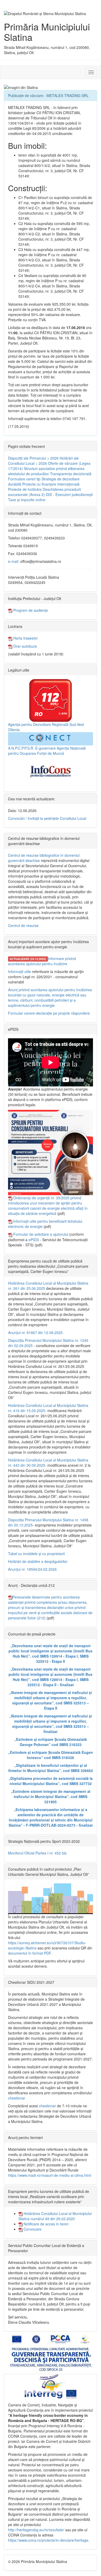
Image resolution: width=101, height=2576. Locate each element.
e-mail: (14, 561)
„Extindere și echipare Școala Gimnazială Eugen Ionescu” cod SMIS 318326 (51, 1755)
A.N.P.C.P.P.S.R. (21, 748)
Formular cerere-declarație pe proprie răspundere (49, 1013)
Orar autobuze (25, 646)
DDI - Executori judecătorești (69, 494)
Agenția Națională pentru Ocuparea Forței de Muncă (47, 751)
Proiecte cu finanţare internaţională (51, 484)
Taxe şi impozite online (27, 500)
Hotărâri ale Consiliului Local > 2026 (43, 461)
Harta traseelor (25, 638)
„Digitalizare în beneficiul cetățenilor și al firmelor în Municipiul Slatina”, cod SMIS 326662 (51, 1768)
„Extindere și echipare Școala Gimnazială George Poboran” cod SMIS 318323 (51, 1742)
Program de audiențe (30, 610)
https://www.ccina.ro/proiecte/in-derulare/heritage (48, 2540)
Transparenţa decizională (71, 474)
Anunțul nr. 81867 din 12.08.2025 (35, 1332)
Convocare (32, 2229)
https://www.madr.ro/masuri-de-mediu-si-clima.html (50, 2175)
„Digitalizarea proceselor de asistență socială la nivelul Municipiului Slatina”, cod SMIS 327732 (51, 1781)
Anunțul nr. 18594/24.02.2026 (32, 1569)
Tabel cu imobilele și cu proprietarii (36, 1554)
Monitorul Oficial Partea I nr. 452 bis (37, 1853)
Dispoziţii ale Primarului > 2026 (33, 458)
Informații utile (20, 971)
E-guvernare (45, 748)
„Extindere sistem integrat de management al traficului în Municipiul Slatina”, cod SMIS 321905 (51, 1796)
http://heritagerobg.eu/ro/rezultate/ (36, 2530)
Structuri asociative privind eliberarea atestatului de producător (46, 471)
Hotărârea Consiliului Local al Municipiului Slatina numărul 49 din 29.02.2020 (55, 2216)
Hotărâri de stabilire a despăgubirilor (38, 1561)
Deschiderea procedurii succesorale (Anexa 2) (44, 492)
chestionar (17, 2098)
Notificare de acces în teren (46, 2224)
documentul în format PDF (29, 1953)
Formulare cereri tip (24, 479)
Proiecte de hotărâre (25, 489)
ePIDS (34, 1240)
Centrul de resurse (23, 925)
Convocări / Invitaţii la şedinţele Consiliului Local (47, 818)
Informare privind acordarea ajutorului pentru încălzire (42, 961)
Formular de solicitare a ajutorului (41, 1234)
